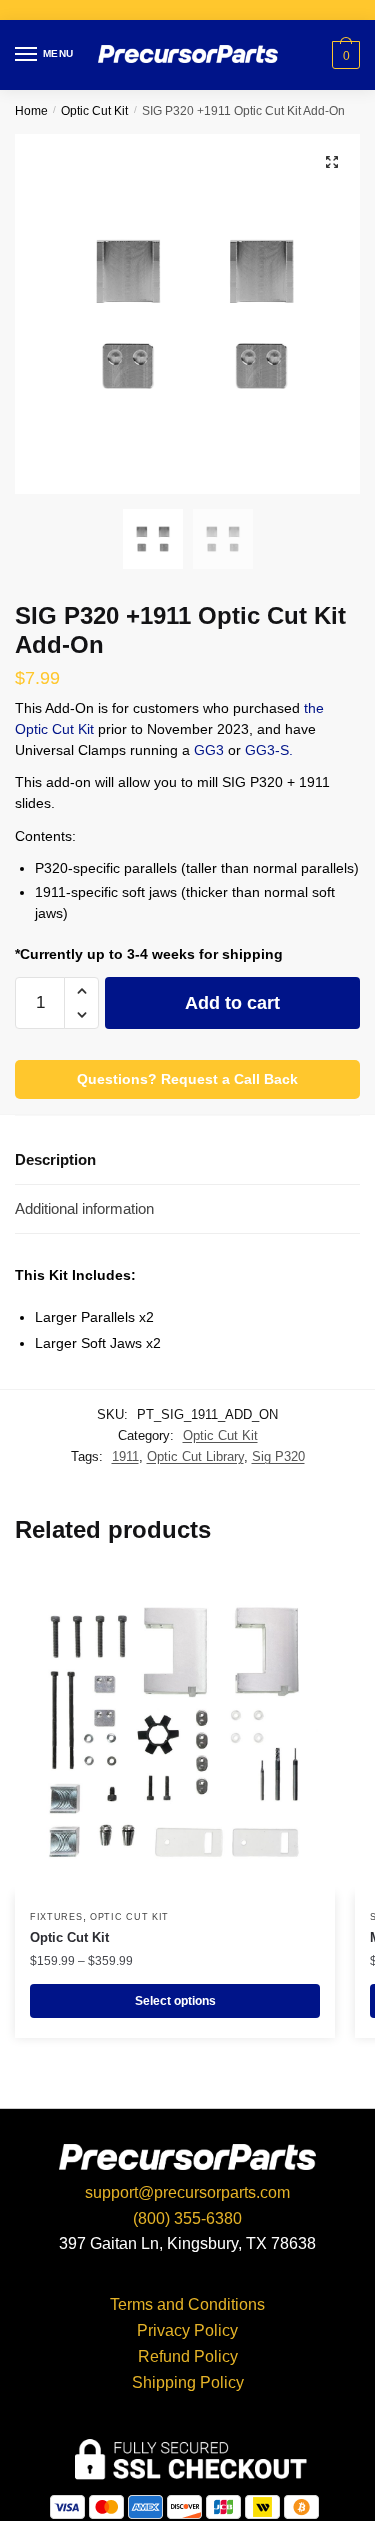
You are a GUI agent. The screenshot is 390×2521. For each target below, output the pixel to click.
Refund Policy (188, 2356)
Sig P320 (278, 1456)
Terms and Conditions (187, 2304)
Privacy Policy (187, 2330)
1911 (125, 1456)
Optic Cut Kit (94, 111)
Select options (175, 2001)
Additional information (84, 1208)
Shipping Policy (188, 2382)
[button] (81, 991)
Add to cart (232, 1003)
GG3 (211, 750)
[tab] (187, 1160)
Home (31, 111)
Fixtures (56, 1917)
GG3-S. (269, 750)
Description (55, 1159)
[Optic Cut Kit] (175, 1734)
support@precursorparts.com (187, 2192)
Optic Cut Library (195, 1456)
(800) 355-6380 (187, 2218)
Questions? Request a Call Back (187, 1079)
